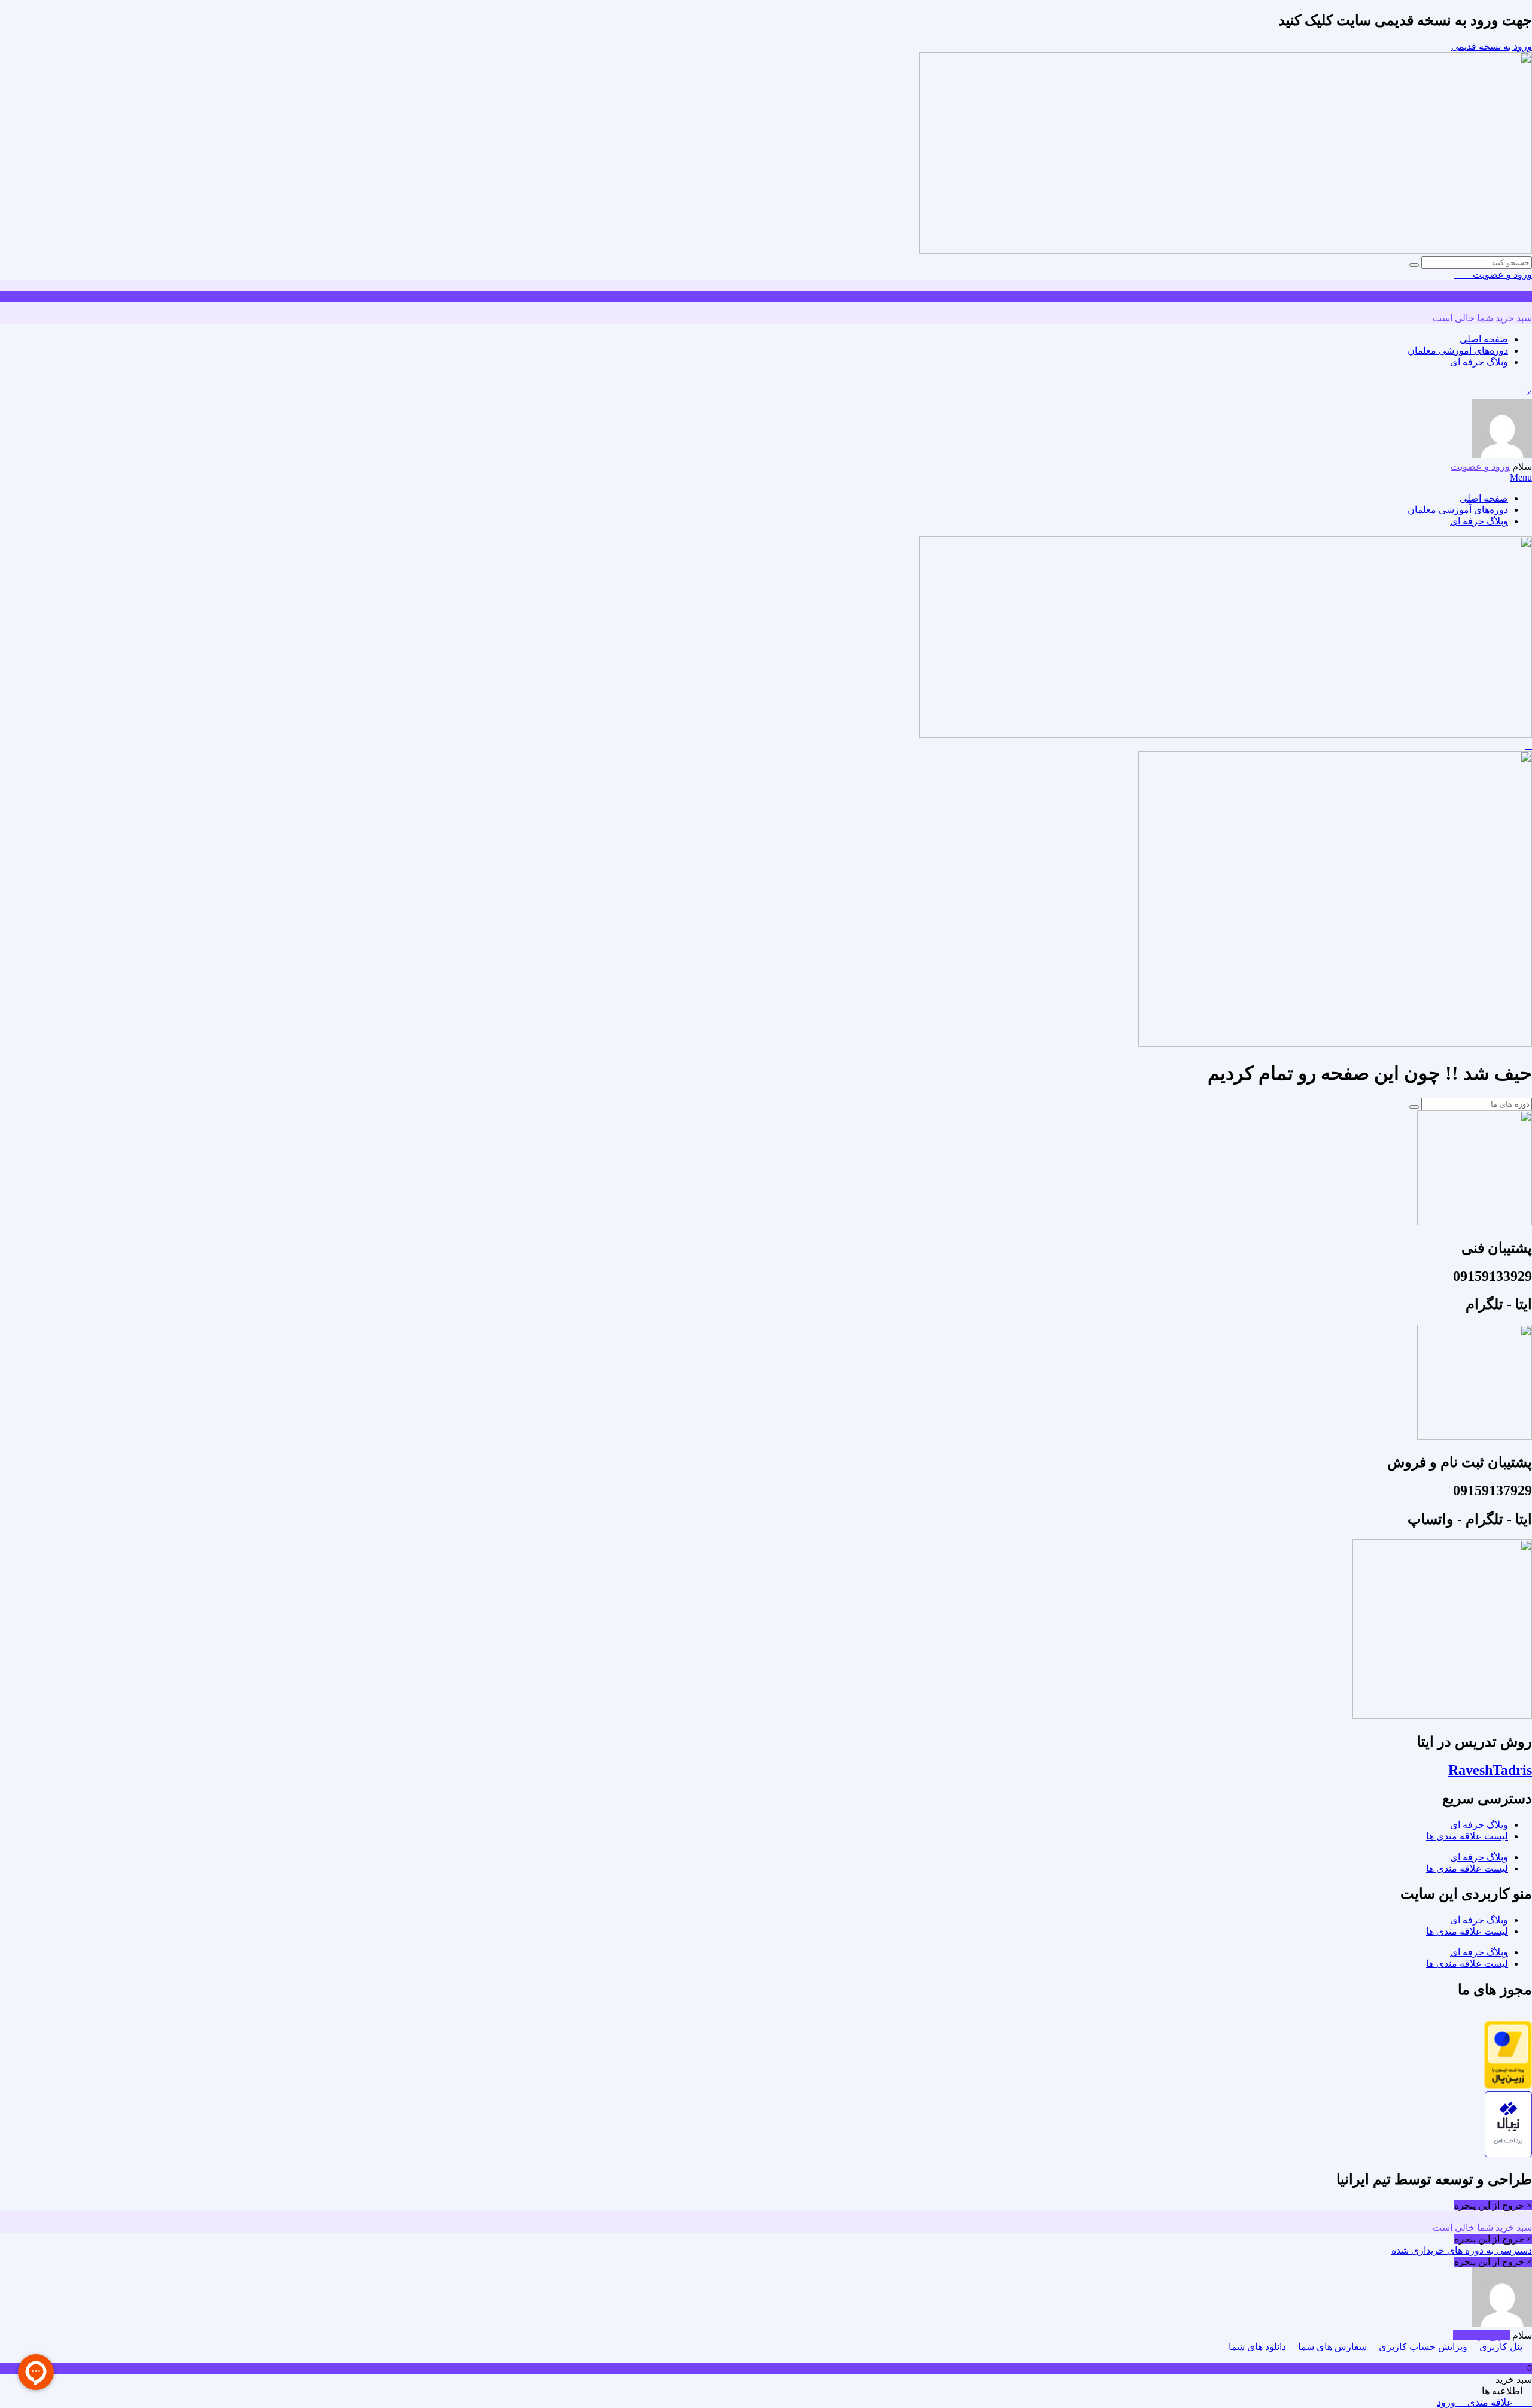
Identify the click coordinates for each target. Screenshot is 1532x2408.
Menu (1521, 477)
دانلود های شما (1259, 2347)
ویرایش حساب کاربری (1423, 2347)
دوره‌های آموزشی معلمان (1458, 350)
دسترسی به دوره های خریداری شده (1462, 2250)
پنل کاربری (1501, 2347)
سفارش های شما (1332, 2347)
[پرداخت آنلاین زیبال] (1508, 2154)
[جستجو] (1414, 265)
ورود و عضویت (1501, 274)
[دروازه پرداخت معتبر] (1508, 2086)
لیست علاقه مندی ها (1467, 1836)
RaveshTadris (1490, 1770)
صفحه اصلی (1484, 339)
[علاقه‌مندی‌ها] (1467, 274)
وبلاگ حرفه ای (1479, 362)
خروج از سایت (1481, 2335)
